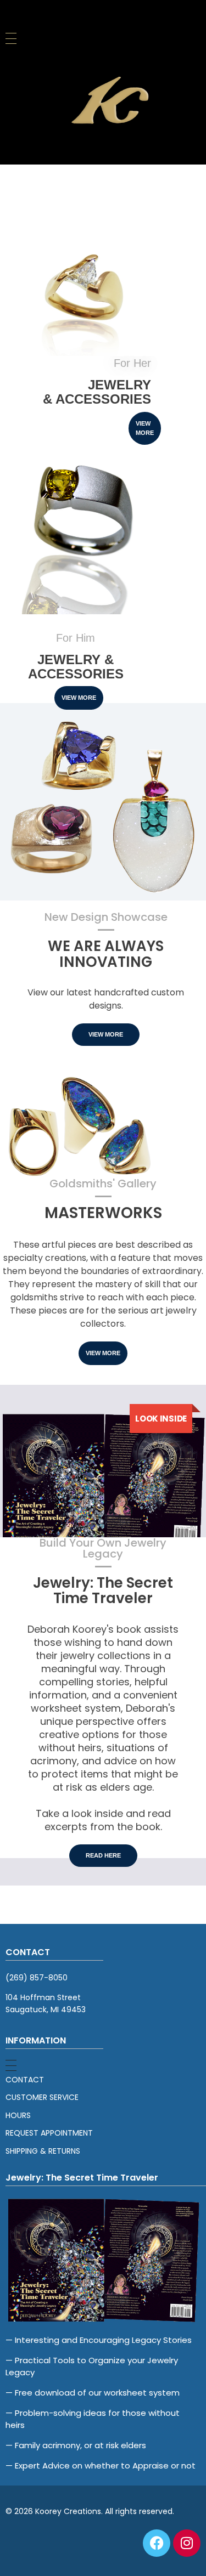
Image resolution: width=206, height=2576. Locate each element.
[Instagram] (187, 2543)
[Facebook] (157, 2543)
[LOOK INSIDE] (103, 1478)
